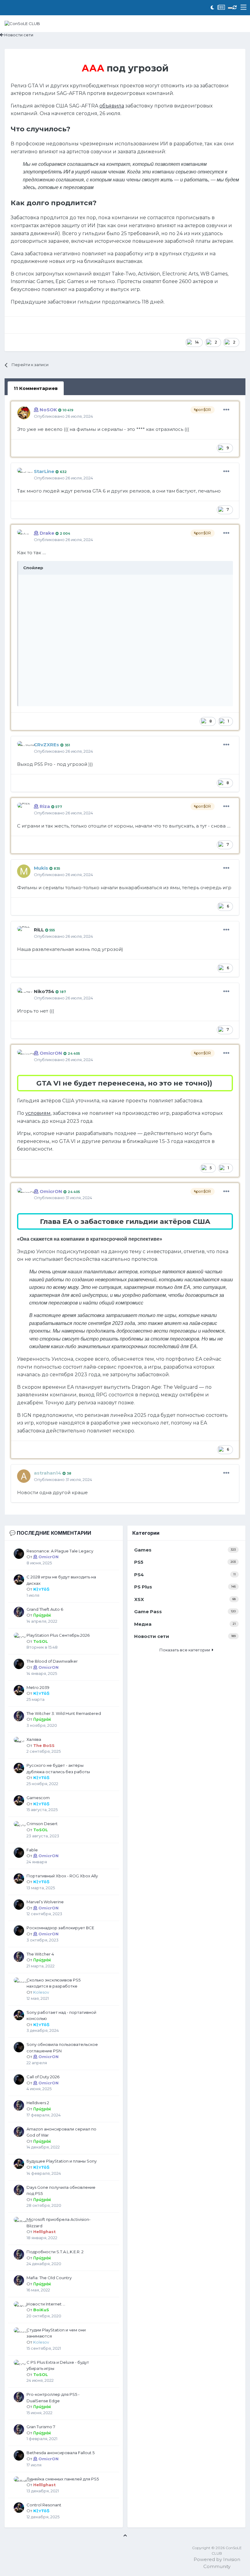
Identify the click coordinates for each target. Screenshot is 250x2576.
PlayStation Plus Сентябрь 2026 (58, 1635)
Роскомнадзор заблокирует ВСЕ (60, 1928)
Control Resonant (44, 2505)
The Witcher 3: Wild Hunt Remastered (64, 1713)
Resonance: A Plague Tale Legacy (60, 1551)
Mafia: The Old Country (49, 2278)
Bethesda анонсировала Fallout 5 (61, 2453)
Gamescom (38, 1798)
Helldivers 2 (38, 2103)
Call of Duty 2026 (43, 2077)
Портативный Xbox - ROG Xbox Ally (62, 1876)
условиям (38, 1113)
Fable (32, 1850)
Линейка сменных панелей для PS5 (63, 2479)
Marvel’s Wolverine (45, 1902)
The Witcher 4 (40, 1954)
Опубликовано (63, 416)
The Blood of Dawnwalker (52, 1661)
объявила (112, 106)
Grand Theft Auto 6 (45, 1609)
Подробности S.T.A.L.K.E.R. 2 (55, 2252)
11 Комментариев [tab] (36, 388)
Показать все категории (186, 1650)
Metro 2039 (38, 1687)
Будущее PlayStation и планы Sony (62, 2161)
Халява (34, 1739)
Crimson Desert (42, 1824)
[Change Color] (230, 8)
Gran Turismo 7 (41, 2427)
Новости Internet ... (46, 2304)
